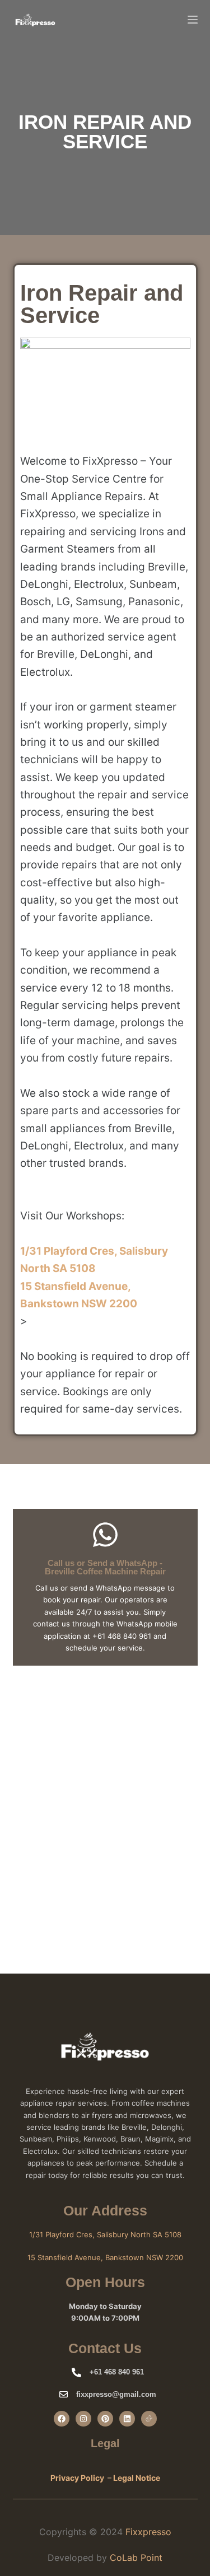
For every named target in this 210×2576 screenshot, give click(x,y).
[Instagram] (83, 2419)
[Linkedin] (127, 2419)
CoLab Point (136, 2558)
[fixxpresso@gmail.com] (64, 2394)
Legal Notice (137, 2478)
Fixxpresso (148, 2532)
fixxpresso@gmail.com (116, 2394)
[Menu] (193, 20)
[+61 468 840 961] (76, 2372)
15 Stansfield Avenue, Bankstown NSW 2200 (105, 2257)
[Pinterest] (105, 2419)
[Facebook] (62, 2419)
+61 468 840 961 (117, 2372)
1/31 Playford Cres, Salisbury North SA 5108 (105, 2234)
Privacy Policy (77, 2478)
